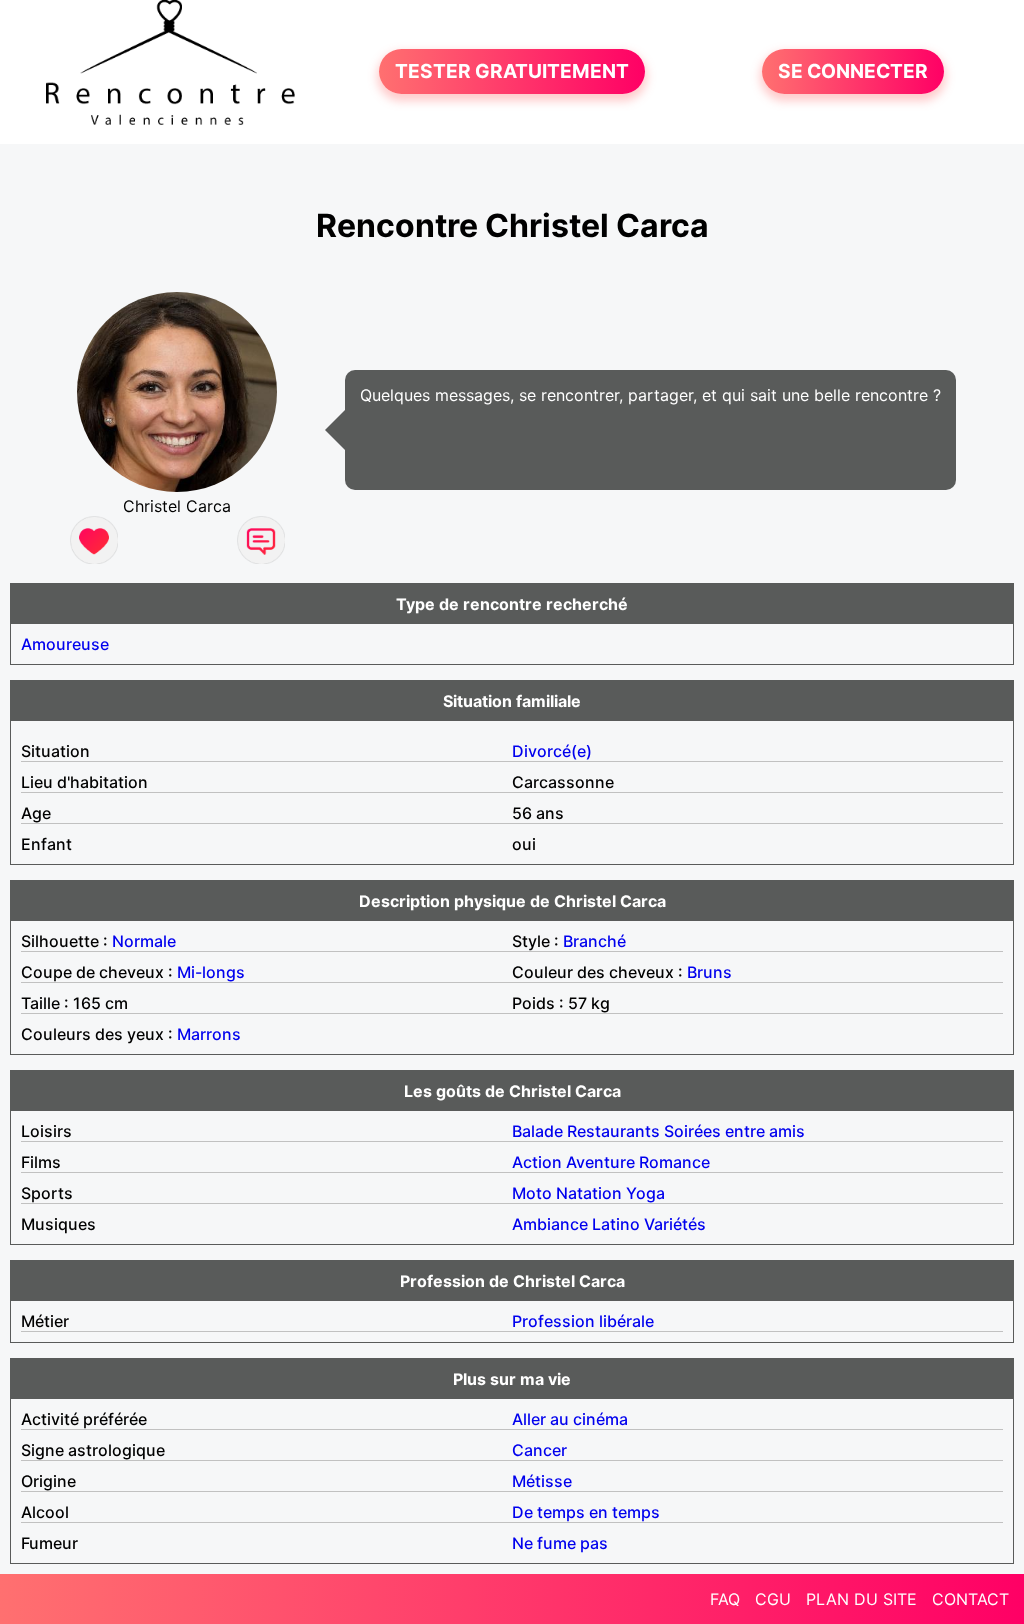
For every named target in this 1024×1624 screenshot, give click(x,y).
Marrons (209, 1034)
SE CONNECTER (853, 72)
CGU (773, 1599)
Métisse (542, 1481)
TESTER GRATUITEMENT (512, 72)
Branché (594, 941)
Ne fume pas (560, 1543)
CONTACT (970, 1599)
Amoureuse (65, 644)
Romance (674, 1162)
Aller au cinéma (570, 1419)
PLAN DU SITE (861, 1599)
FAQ (725, 1599)
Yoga (645, 1193)
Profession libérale (583, 1321)
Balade (537, 1131)
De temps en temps (586, 1512)
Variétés (675, 1224)
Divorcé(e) (552, 751)
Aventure (600, 1162)
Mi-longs (211, 972)
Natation (589, 1193)
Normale (144, 941)
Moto (532, 1193)
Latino (616, 1224)
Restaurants (613, 1131)
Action (537, 1162)
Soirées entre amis (734, 1131)
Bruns (709, 972)
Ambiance (550, 1224)
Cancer (539, 1450)
